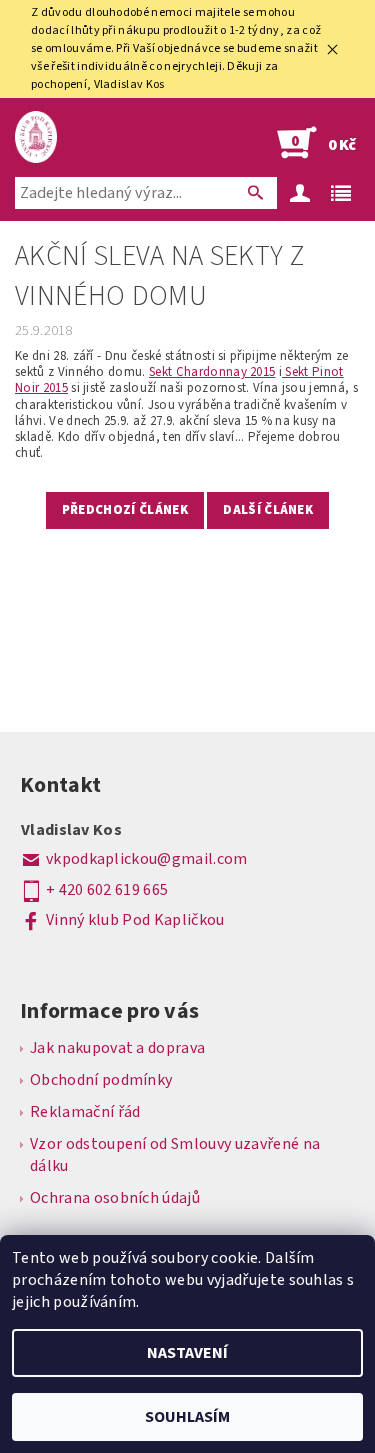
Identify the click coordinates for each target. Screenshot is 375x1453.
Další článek (268, 510)
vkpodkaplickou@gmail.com (147, 859)
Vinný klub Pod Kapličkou (135, 920)
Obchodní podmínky (101, 1080)
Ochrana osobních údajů (115, 1198)
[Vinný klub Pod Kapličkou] (36, 137)
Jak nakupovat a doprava (117, 1048)
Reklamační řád (85, 1112)
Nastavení (187, 1353)
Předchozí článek (125, 510)
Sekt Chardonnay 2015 (212, 372)
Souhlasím (187, 1417)
